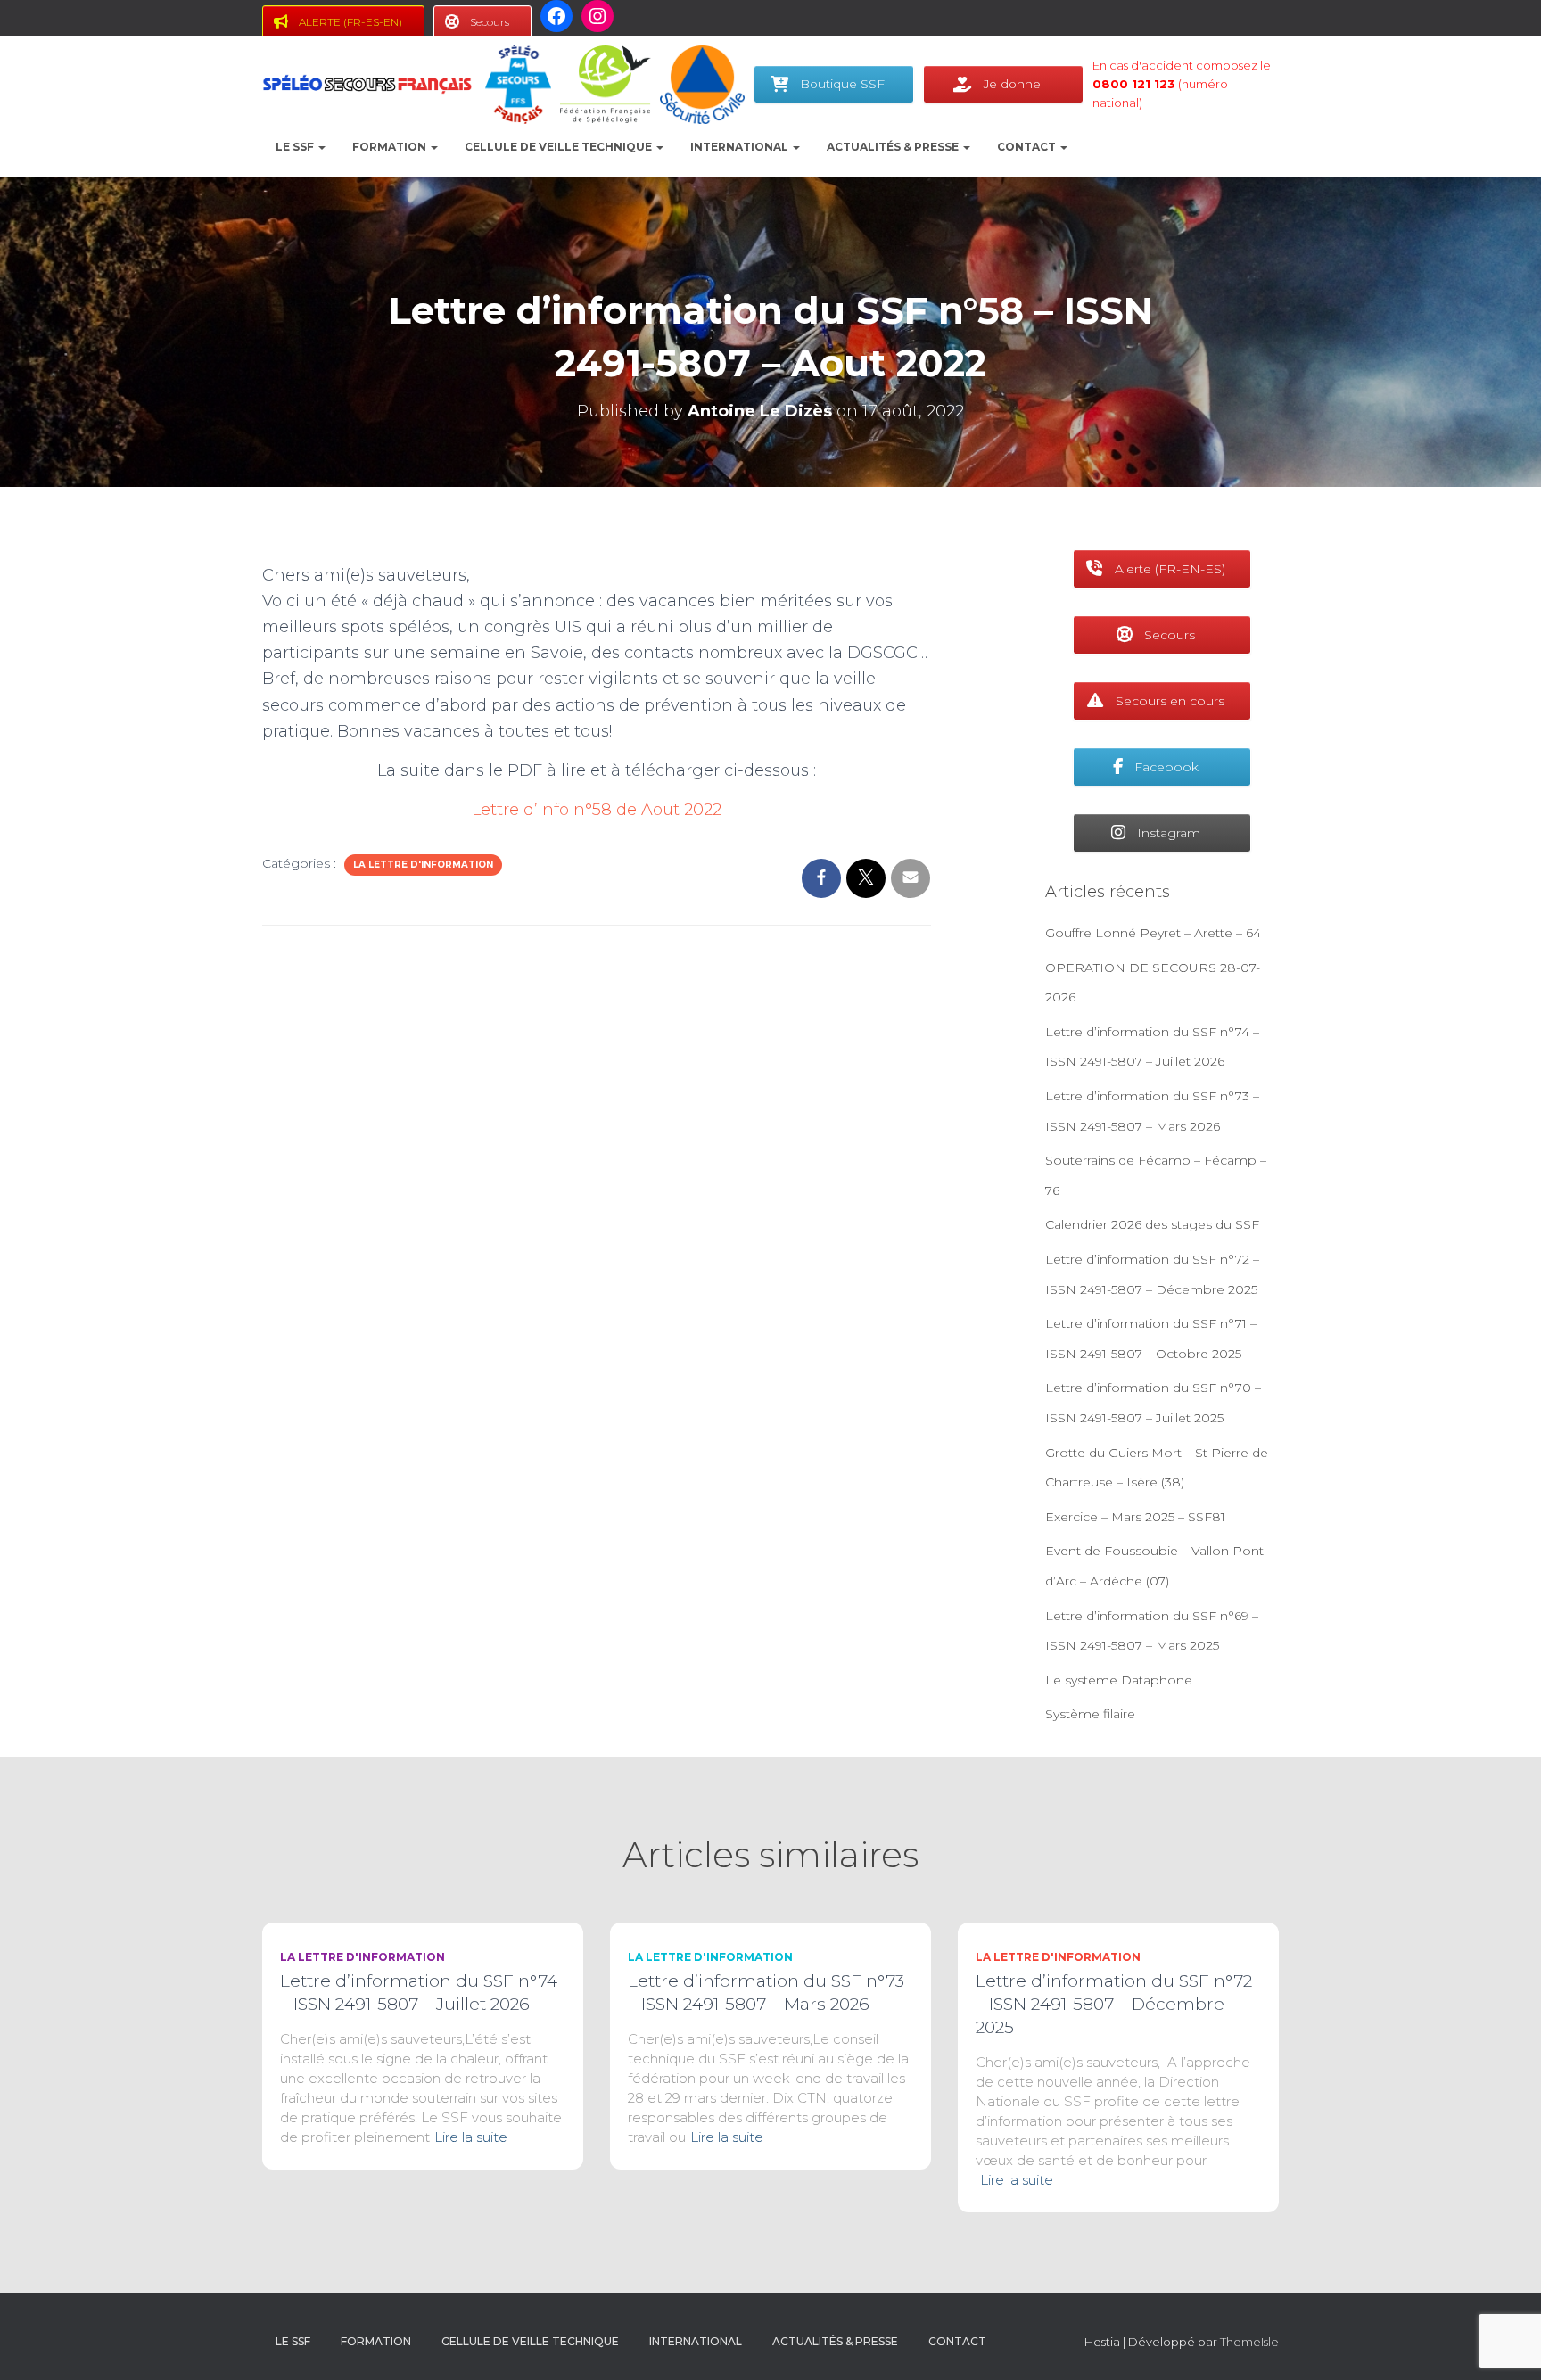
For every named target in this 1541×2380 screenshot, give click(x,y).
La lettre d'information (423, 865)
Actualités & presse (894, 147)
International (741, 147)
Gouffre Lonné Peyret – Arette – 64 (1153, 933)
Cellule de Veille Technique (560, 147)
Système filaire (1090, 1714)
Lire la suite (471, 2137)
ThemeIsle (1249, 2342)
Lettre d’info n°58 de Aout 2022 (597, 810)
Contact (1028, 147)
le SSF (296, 147)
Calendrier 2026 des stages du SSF (1152, 1224)
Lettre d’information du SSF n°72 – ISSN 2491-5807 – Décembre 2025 (1114, 2004)
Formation (391, 147)
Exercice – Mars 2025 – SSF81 (1135, 1517)
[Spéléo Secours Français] (367, 85)
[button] (321, 147)
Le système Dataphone (1119, 1680)
